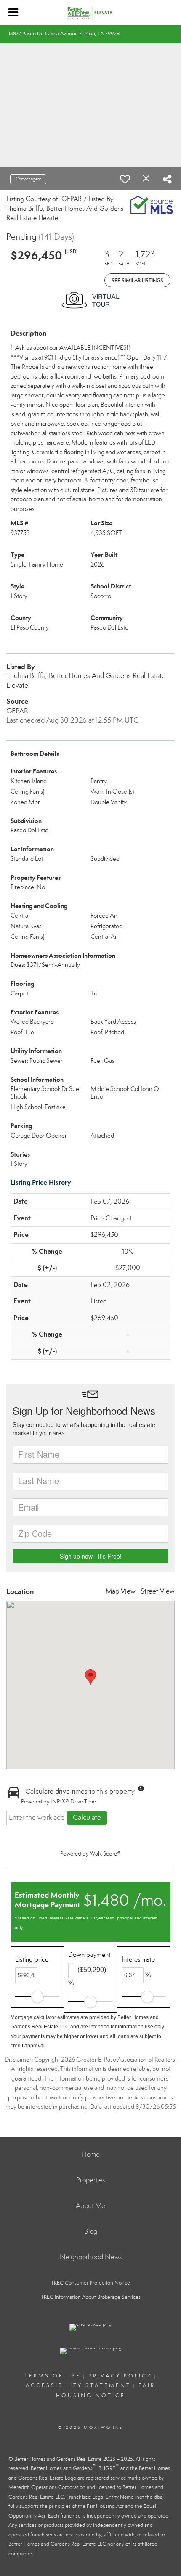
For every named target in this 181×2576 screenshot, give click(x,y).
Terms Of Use (53, 2376)
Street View (158, 1591)
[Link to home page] (90, 13)
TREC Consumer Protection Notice (90, 2283)
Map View (121, 1591)
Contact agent (28, 179)
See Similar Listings (137, 280)
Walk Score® (105, 1854)
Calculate (87, 1817)
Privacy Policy (120, 2376)
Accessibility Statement (78, 2385)
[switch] (125, 179)
